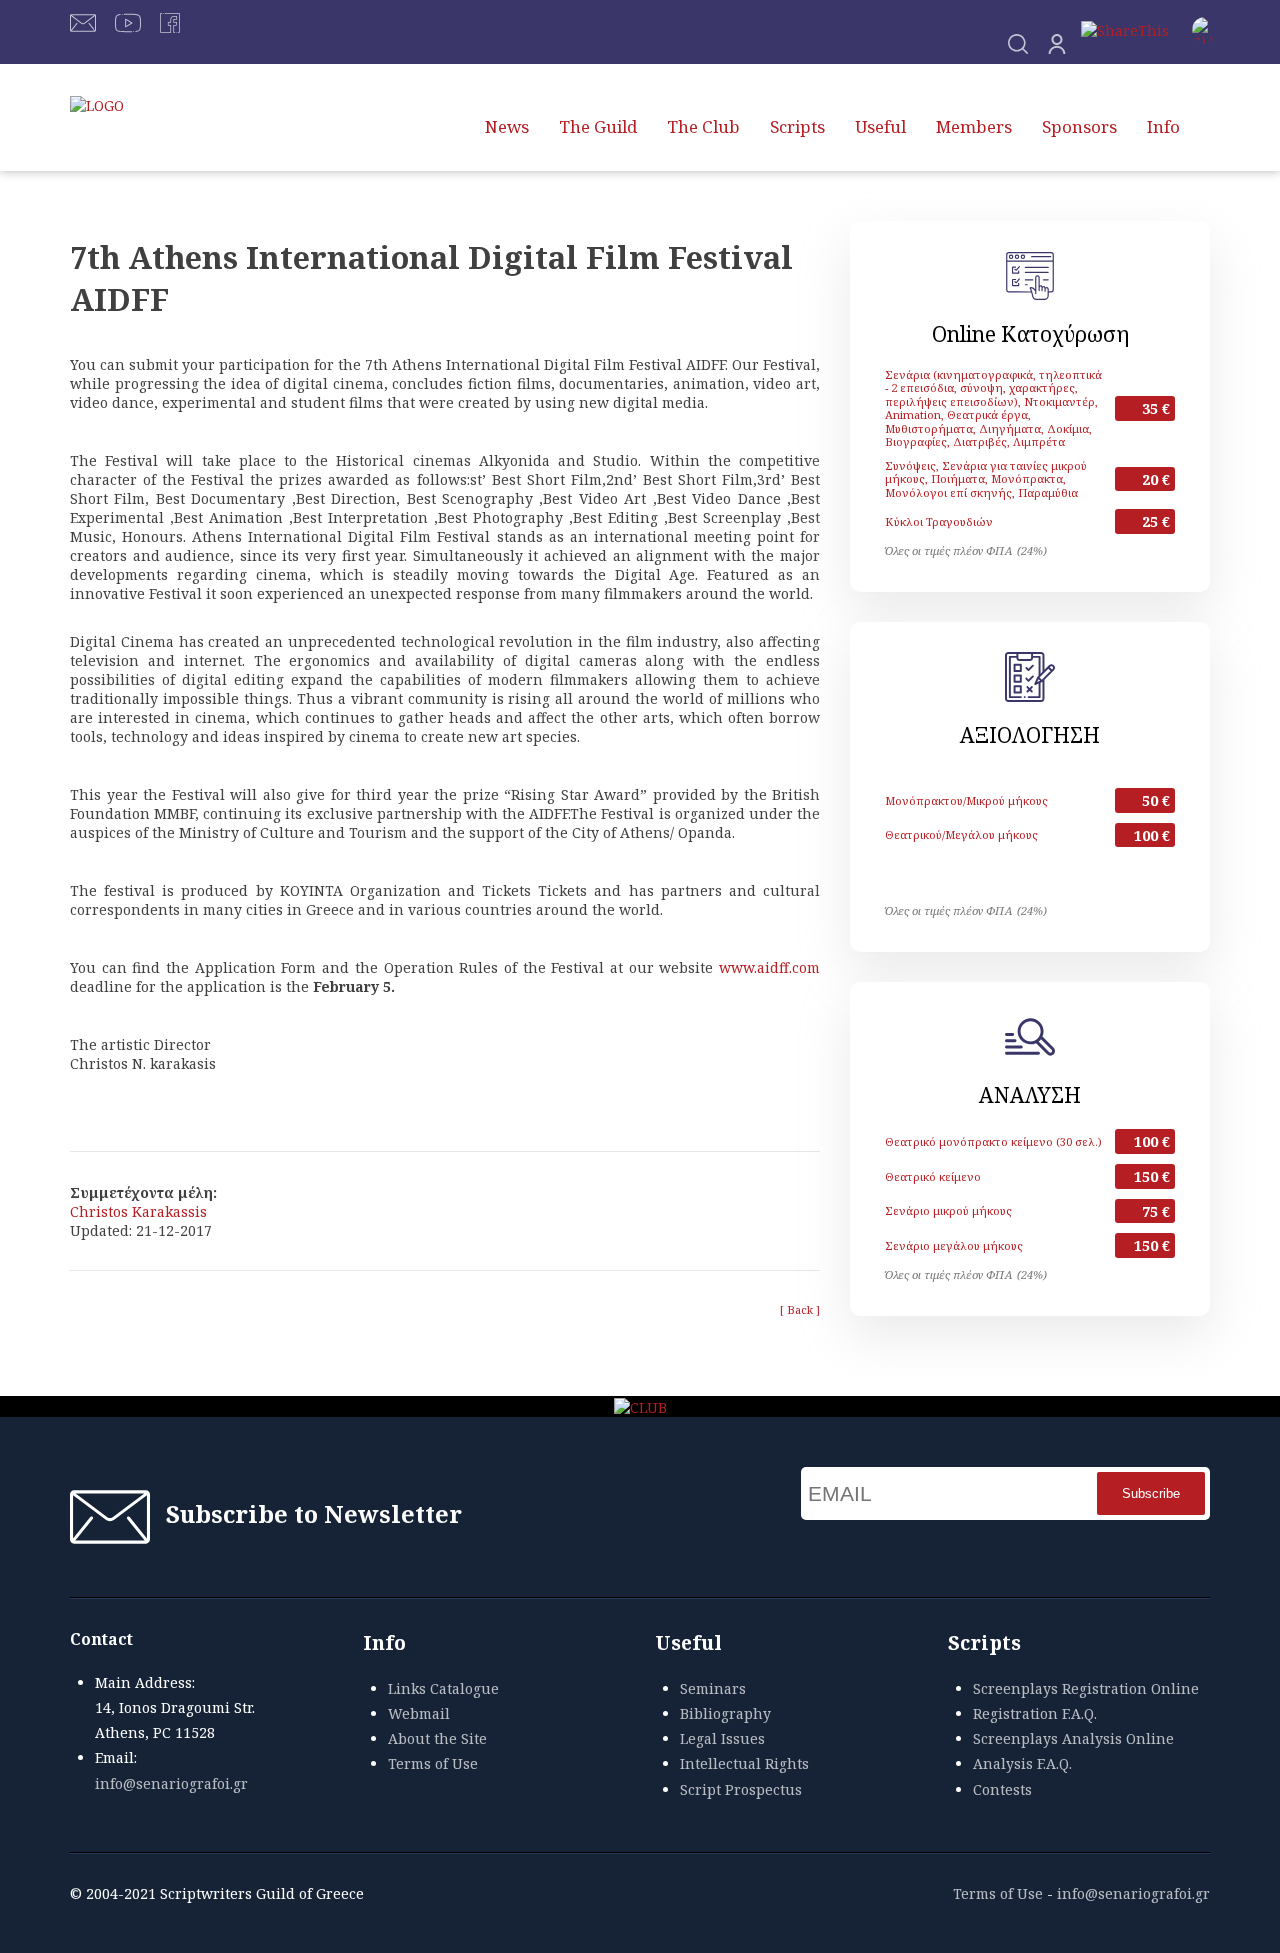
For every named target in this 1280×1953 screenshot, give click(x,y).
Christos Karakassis (138, 1211)
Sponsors (1079, 126)
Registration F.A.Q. (1035, 1713)
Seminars (713, 1688)
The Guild (598, 126)
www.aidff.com (769, 967)
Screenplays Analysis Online (1073, 1738)
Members (974, 126)
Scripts (797, 126)
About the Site (437, 1738)
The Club (703, 126)
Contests (1002, 1789)
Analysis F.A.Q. (1022, 1763)
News (507, 126)
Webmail (419, 1713)
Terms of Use (433, 1763)
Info (1163, 126)
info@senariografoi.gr (171, 1783)
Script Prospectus (741, 1789)
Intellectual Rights (744, 1763)
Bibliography (725, 1713)
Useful (880, 126)
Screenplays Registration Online (1086, 1688)
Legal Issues (722, 1738)
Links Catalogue (443, 1688)
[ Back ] (800, 1309)
